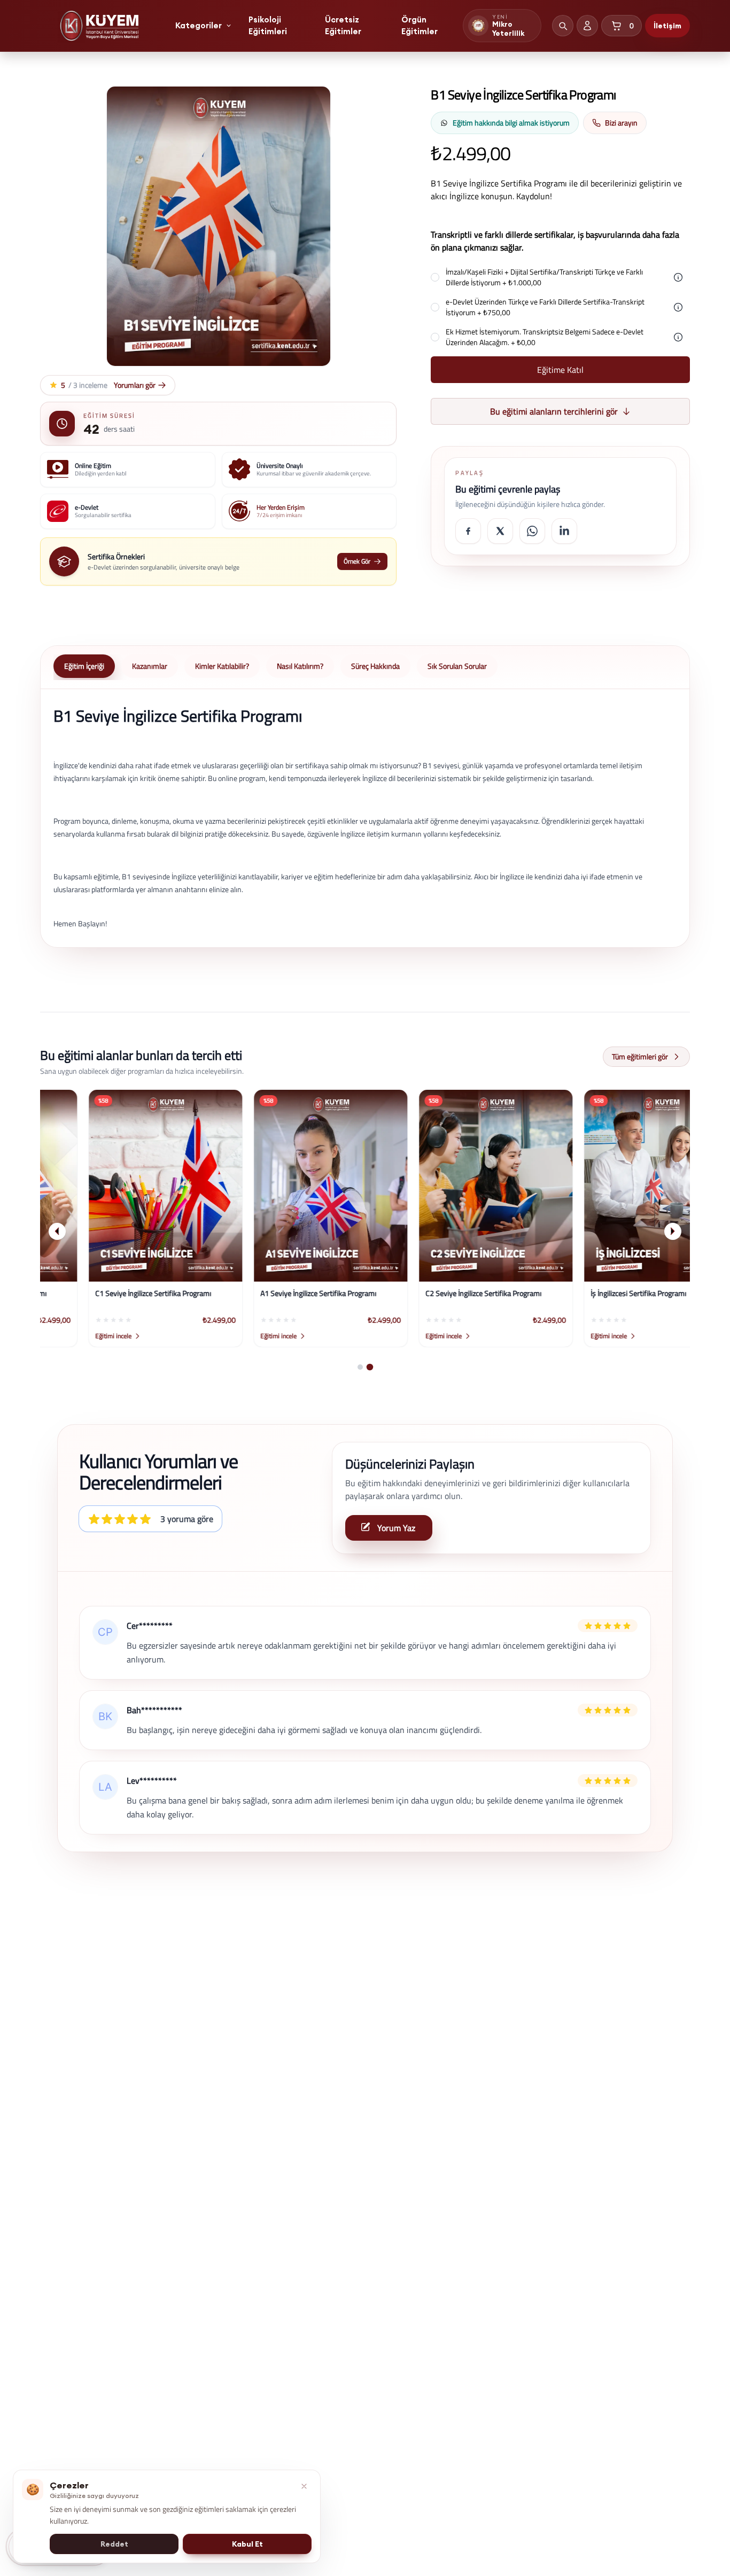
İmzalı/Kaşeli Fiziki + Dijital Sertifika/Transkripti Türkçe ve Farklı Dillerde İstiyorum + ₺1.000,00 (544, 277)
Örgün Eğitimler (420, 26)
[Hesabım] (587, 26)
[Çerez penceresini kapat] (304, 2486)
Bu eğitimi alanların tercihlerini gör (554, 411)
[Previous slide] (57, 1231)
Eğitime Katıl (560, 370)
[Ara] (563, 26)
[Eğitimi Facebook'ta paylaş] (468, 531)
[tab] (360, 1367)
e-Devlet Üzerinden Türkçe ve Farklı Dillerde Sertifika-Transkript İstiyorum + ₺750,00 (545, 307)
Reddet (114, 2544)
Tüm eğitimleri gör (640, 1056)
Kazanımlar (150, 666)
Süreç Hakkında (375, 666)
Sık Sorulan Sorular (457, 666)
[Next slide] (673, 1231)
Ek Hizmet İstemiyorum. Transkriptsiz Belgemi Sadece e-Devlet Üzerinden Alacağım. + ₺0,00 (545, 337)
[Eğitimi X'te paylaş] (500, 531)
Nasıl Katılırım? (300, 666)
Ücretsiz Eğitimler (343, 26)
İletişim (667, 26)
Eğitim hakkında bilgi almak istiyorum (511, 123)
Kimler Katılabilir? (222, 666)
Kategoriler (199, 25)
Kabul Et (247, 2544)
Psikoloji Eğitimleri (268, 26)
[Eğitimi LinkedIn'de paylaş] (564, 531)
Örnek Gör (357, 561)
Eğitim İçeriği (84, 666)
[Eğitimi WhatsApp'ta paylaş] (532, 531)
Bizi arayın (621, 123)
